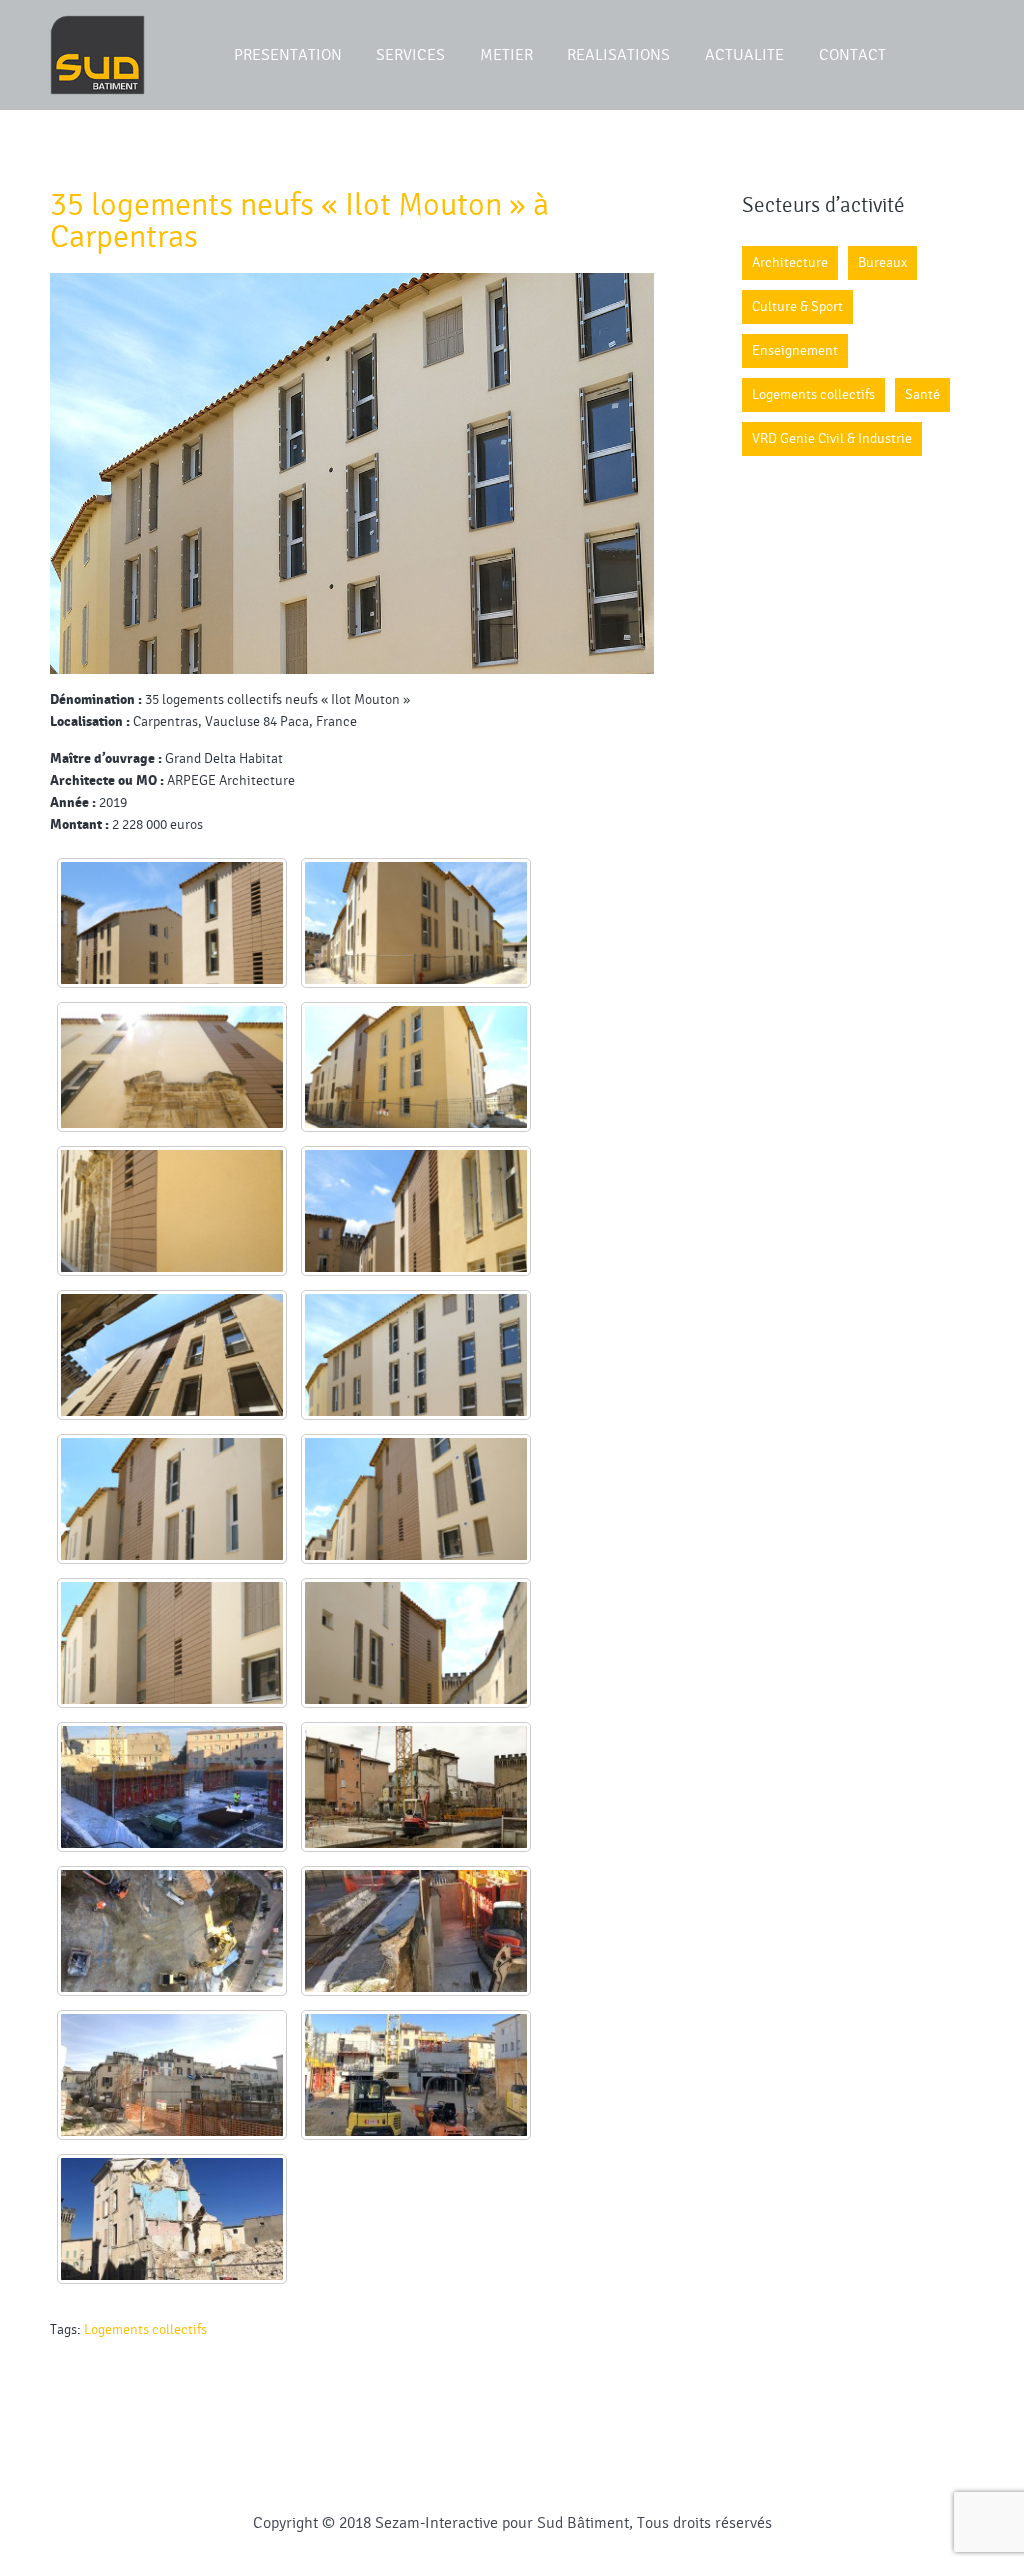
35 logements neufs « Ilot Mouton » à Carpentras (299, 221)
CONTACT (852, 55)
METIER (506, 55)
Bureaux (882, 263)
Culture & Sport (797, 307)
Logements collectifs (145, 2330)
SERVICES (410, 55)
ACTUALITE (744, 55)
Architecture (790, 263)
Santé (922, 395)
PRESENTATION (288, 55)
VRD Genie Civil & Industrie (832, 439)
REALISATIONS (618, 55)
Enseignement (795, 351)
